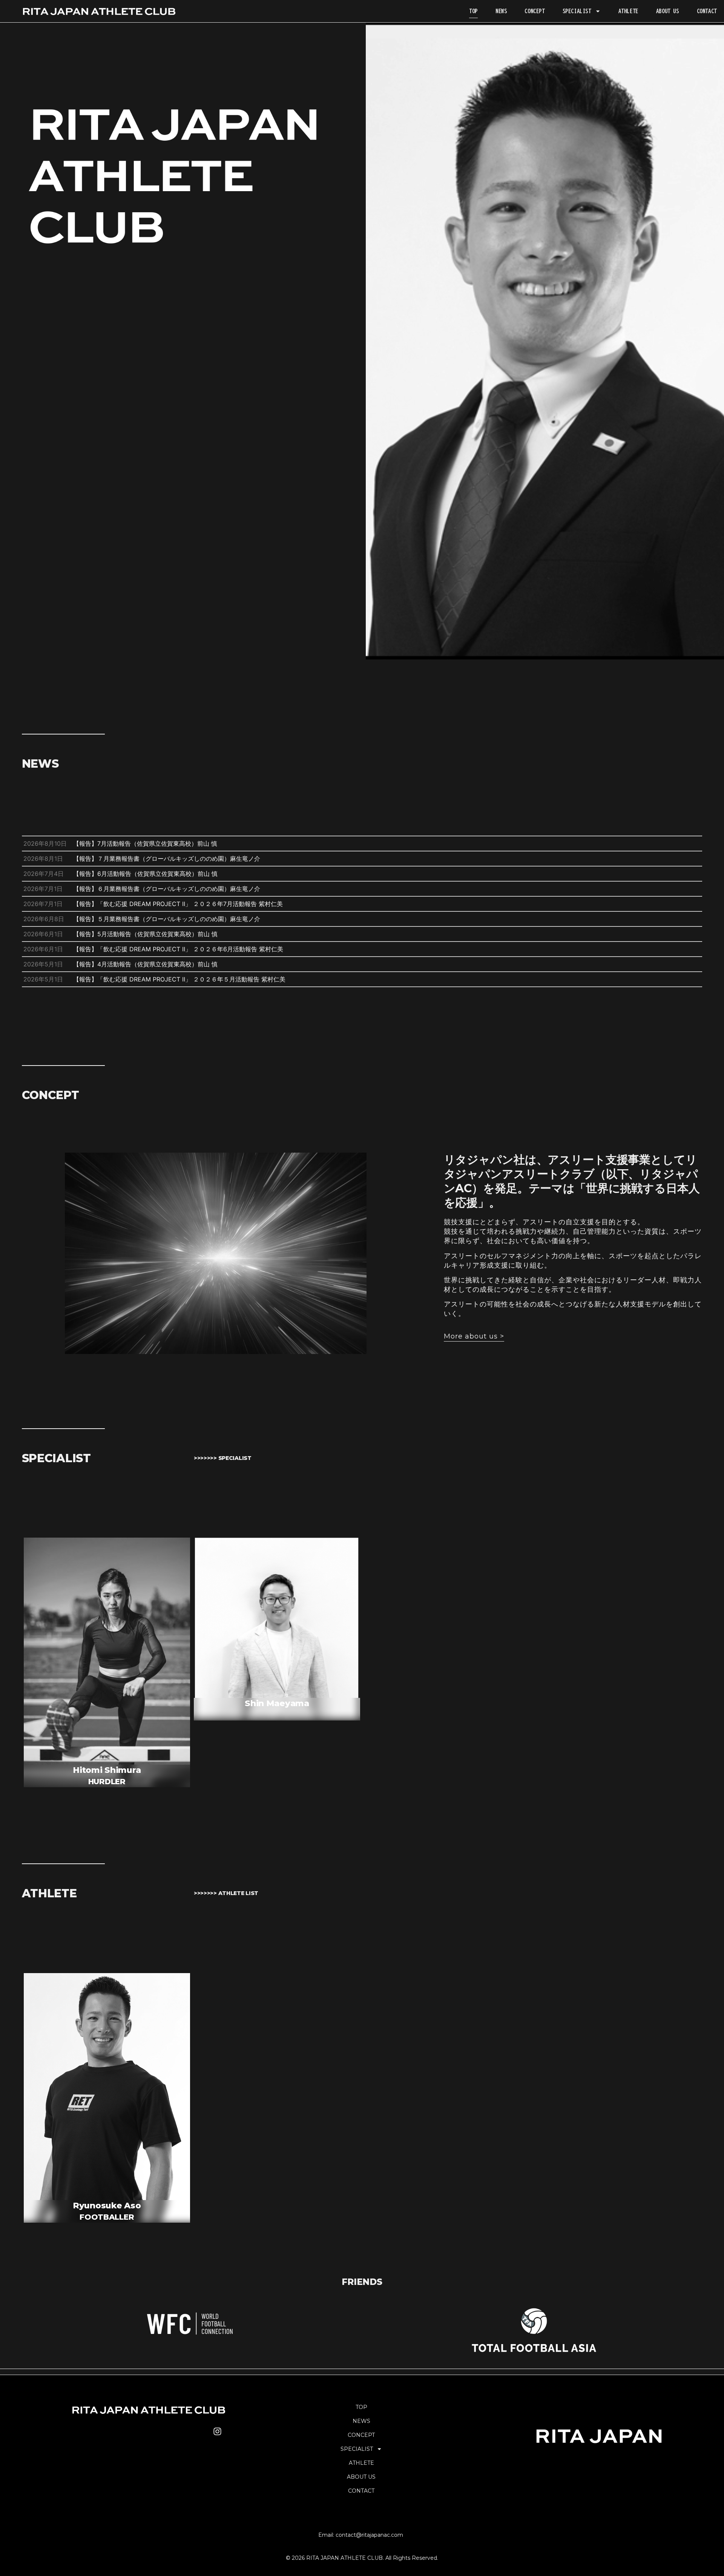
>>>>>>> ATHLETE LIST (226, 1893)
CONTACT (707, 11)
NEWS (501, 11)
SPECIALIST (577, 11)
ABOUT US (668, 11)
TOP (473, 11)
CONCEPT (535, 11)
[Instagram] (217, 2431)
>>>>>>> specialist (223, 1458)
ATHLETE (628, 11)
